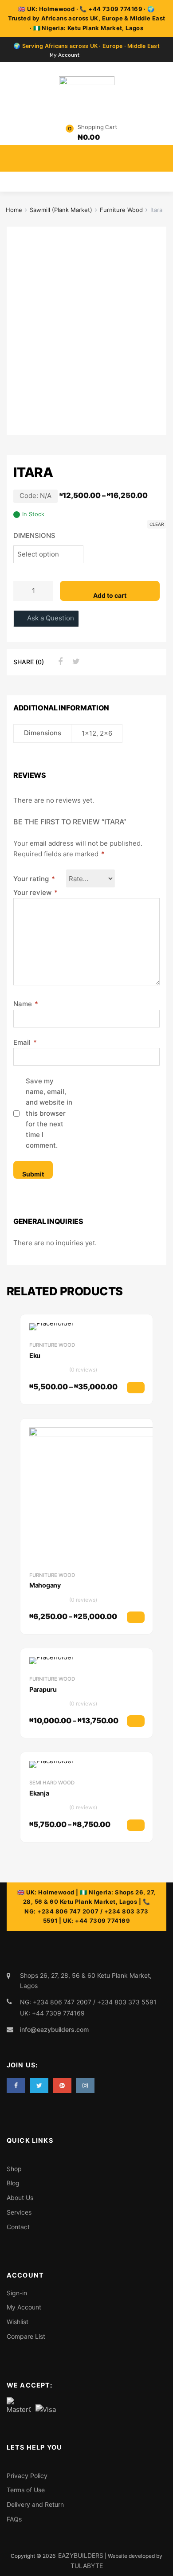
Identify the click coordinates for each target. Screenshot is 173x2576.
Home (14, 210)
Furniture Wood (121, 210)
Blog (13, 2183)
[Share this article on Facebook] (59, 662)
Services (19, 2212)
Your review (35, 892)
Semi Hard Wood (52, 1783)
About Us (20, 2198)
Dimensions (34, 535)
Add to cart (110, 595)
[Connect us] (16, 2085)
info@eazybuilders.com (54, 2029)
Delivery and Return (35, 2504)
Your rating (34, 879)
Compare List (26, 2336)
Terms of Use (26, 2490)
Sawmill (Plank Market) (61, 210)
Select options (144, 1391)
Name (26, 1004)
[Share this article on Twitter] (75, 662)
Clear (157, 524)
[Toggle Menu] (161, 154)
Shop (14, 2169)
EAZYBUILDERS (81, 2555)
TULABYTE (87, 2566)
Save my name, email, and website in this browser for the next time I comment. (49, 1113)
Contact (18, 2227)
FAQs (14, 2519)
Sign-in (17, 2293)
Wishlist (18, 2322)
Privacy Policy (27, 2476)
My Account (65, 55)
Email (25, 1042)
